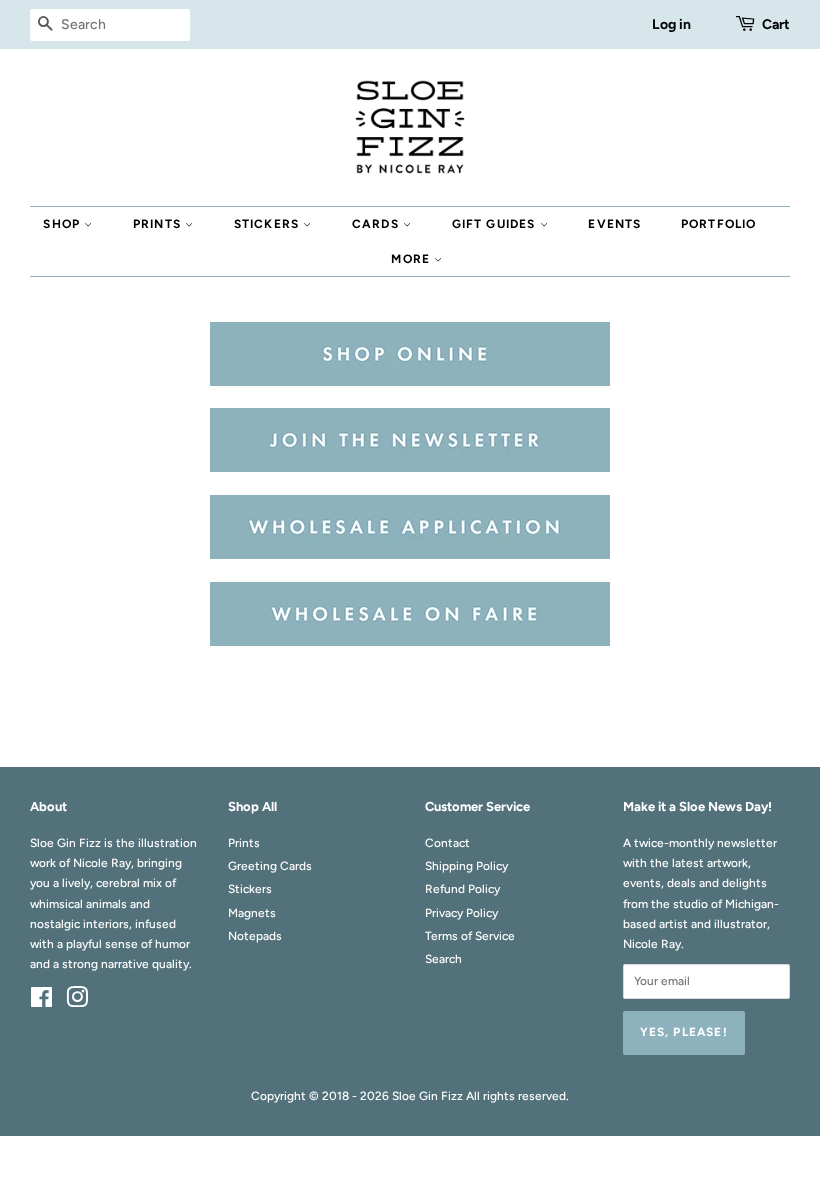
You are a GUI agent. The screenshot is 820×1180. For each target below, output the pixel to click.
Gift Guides (496, 224)
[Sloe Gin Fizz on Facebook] (41, 1002)
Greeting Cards (270, 866)
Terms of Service (470, 936)
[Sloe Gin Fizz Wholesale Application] (410, 554)
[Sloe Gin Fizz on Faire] (410, 641)
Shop (63, 224)
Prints (159, 224)
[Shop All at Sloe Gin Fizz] (410, 381)
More (412, 259)
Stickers (269, 224)
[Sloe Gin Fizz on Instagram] (77, 1002)
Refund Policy (462, 889)
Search (443, 959)
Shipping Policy (466, 866)
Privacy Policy (461, 913)
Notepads (255, 936)
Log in (671, 24)
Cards (377, 224)
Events (614, 224)
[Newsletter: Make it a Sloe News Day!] (410, 467)
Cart (776, 24)
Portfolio (719, 224)
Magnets (252, 913)
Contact (447, 843)
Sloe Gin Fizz (427, 1096)
